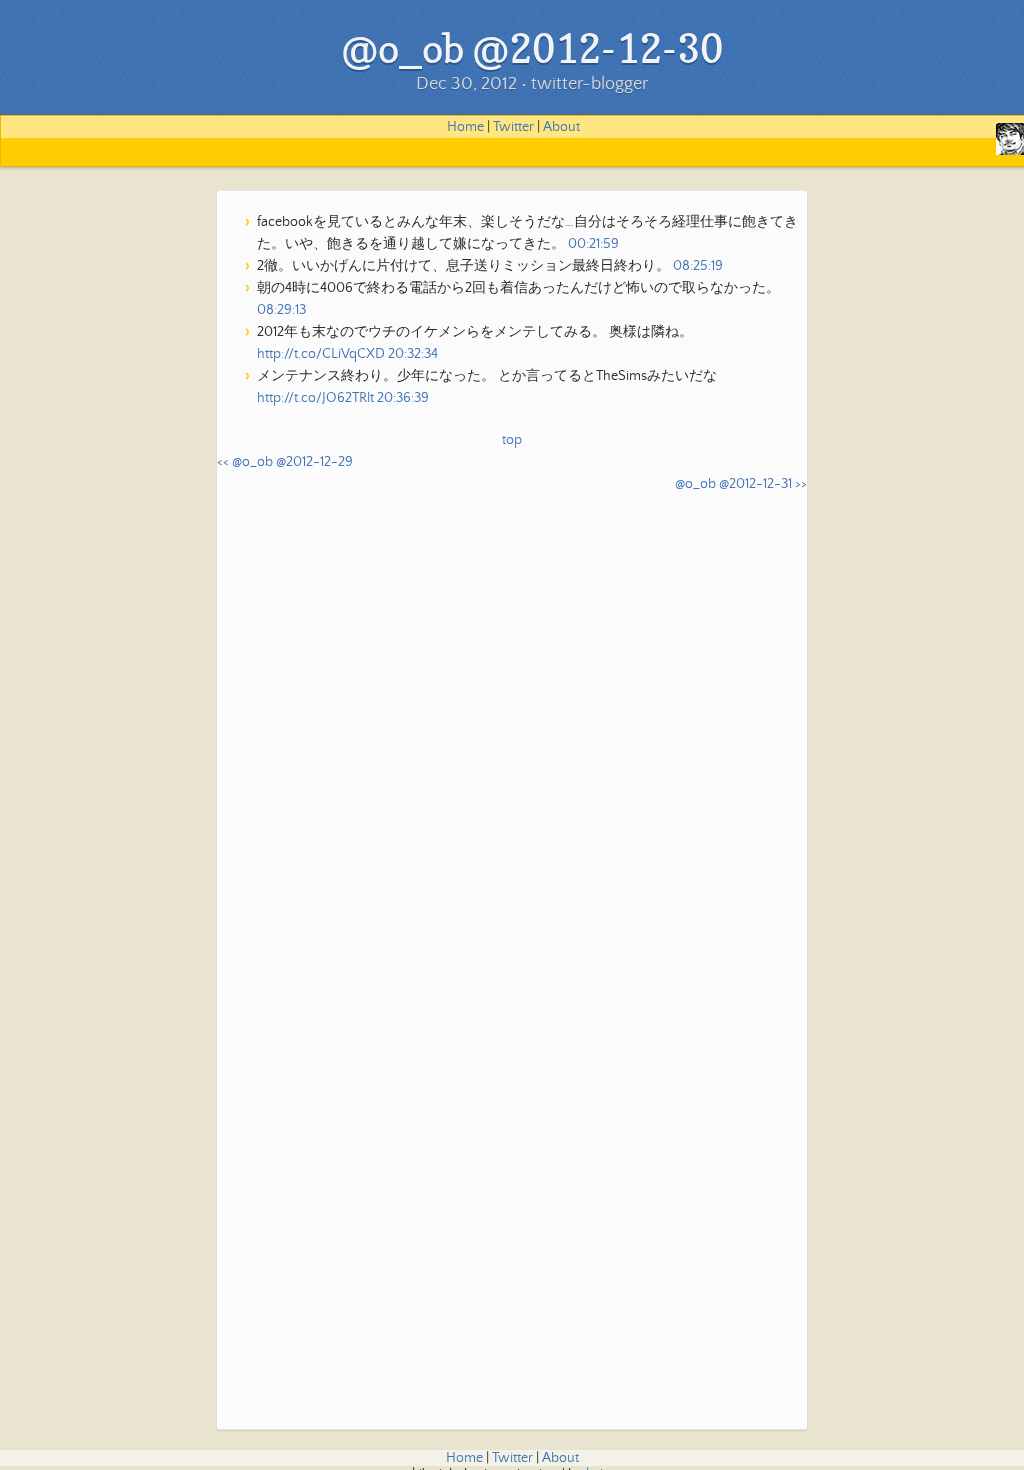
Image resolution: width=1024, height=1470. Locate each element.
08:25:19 (698, 266)
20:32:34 (413, 354)
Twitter (513, 127)
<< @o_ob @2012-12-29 (285, 462)
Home (465, 127)
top (512, 440)
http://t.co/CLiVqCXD (321, 354)
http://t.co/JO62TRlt (315, 398)
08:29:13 (281, 310)
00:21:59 (593, 244)
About (561, 127)
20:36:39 (403, 398)
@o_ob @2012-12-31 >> (741, 484)
